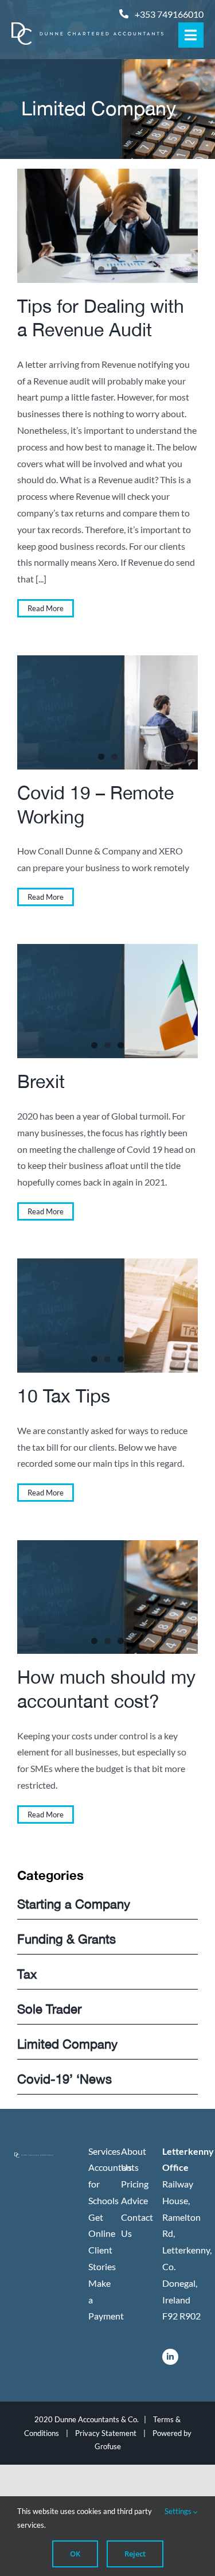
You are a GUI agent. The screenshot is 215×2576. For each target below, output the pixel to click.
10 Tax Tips (64, 1396)
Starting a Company (74, 1904)
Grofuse (108, 2446)
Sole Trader (49, 2009)
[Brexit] (107, 1001)
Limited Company (67, 2044)
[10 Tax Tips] (107, 1315)
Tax (27, 1974)
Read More (46, 608)
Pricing (135, 2184)
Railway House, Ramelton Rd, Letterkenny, (187, 2217)
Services (104, 2151)
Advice (134, 2200)
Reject (135, 2554)
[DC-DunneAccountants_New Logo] (87, 27)
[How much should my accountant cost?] (107, 1597)
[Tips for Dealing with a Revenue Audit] (107, 226)
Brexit (41, 1081)
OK (75, 2554)
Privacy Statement (106, 2433)
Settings (179, 2511)
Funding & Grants (67, 1939)
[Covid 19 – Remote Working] (107, 712)
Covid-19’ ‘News (64, 2079)
